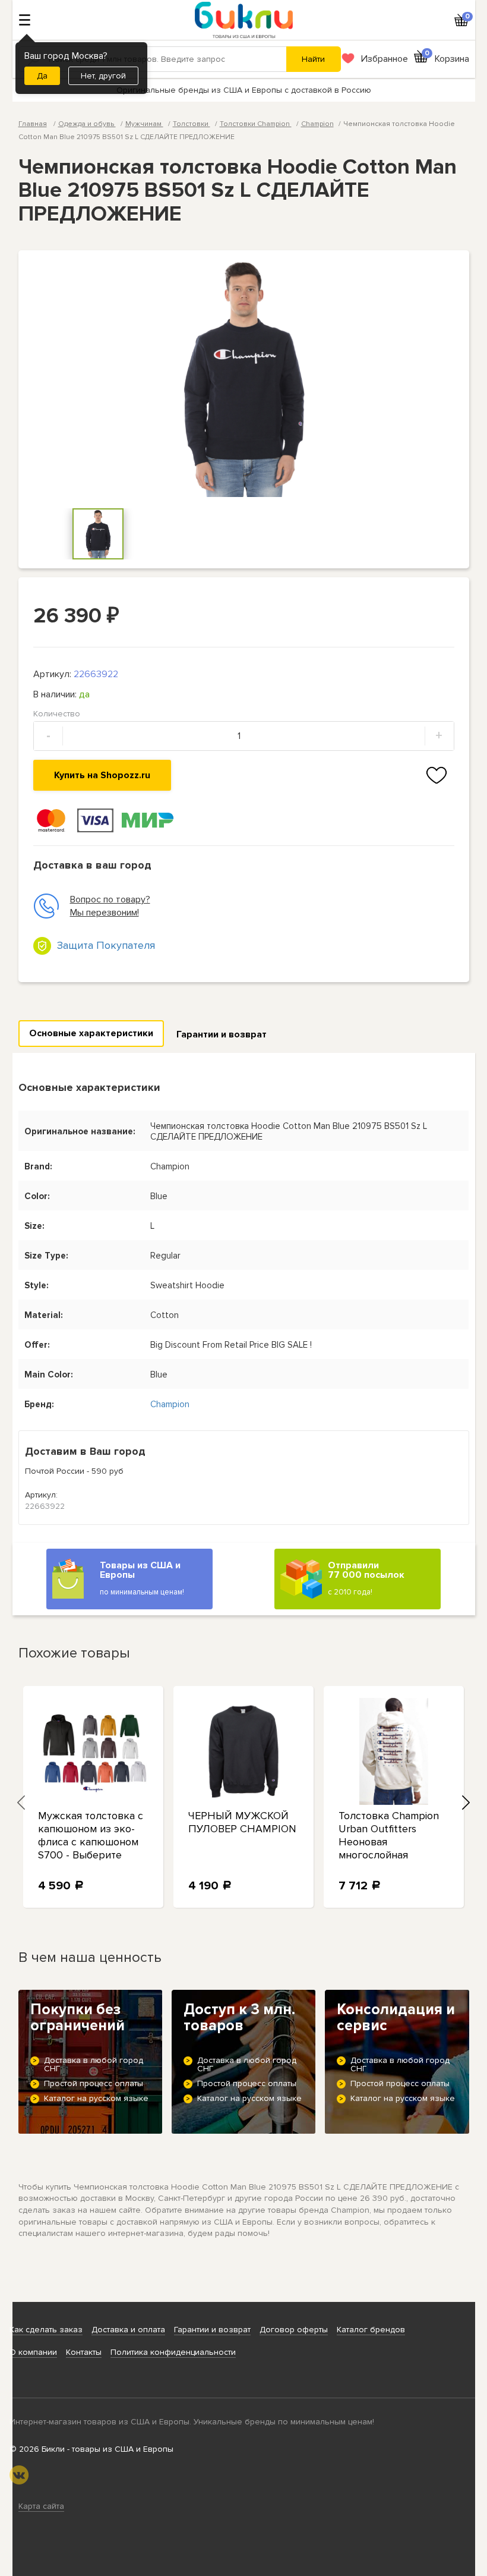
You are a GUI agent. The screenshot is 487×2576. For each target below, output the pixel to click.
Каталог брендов (371, 2330)
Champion (317, 124)
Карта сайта (41, 2506)
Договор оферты (294, 2330)
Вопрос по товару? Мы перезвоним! (110, 906)
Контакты (84, 2352)
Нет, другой (103, 76)
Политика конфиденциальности (173, 2352)
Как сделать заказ (46, 2330)
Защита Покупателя (106, 945)
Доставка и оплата (128, 2330)
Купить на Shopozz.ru (102, 775)
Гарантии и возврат (222, 1034)
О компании (33, 2352)
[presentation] (21, 1803)
